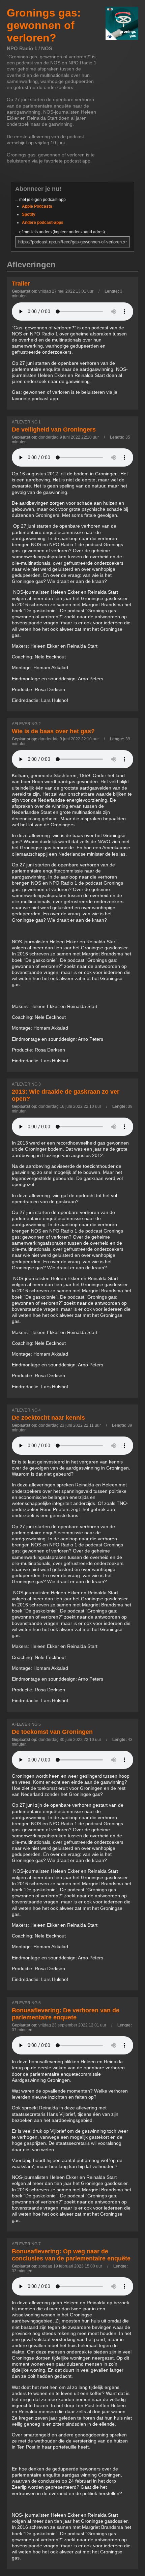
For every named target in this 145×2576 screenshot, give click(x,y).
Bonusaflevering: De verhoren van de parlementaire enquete (66, 2014)
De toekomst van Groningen (52, 1732)
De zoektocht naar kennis (48, 1418)
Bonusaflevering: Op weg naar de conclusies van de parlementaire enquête (71, 2255)
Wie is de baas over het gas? (53, 731)
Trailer (21, 284)
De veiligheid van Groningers (54, 430)
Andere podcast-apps (43, 223)
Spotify (29, 214)
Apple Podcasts (37, 206)
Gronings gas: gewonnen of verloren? (44, 25)
